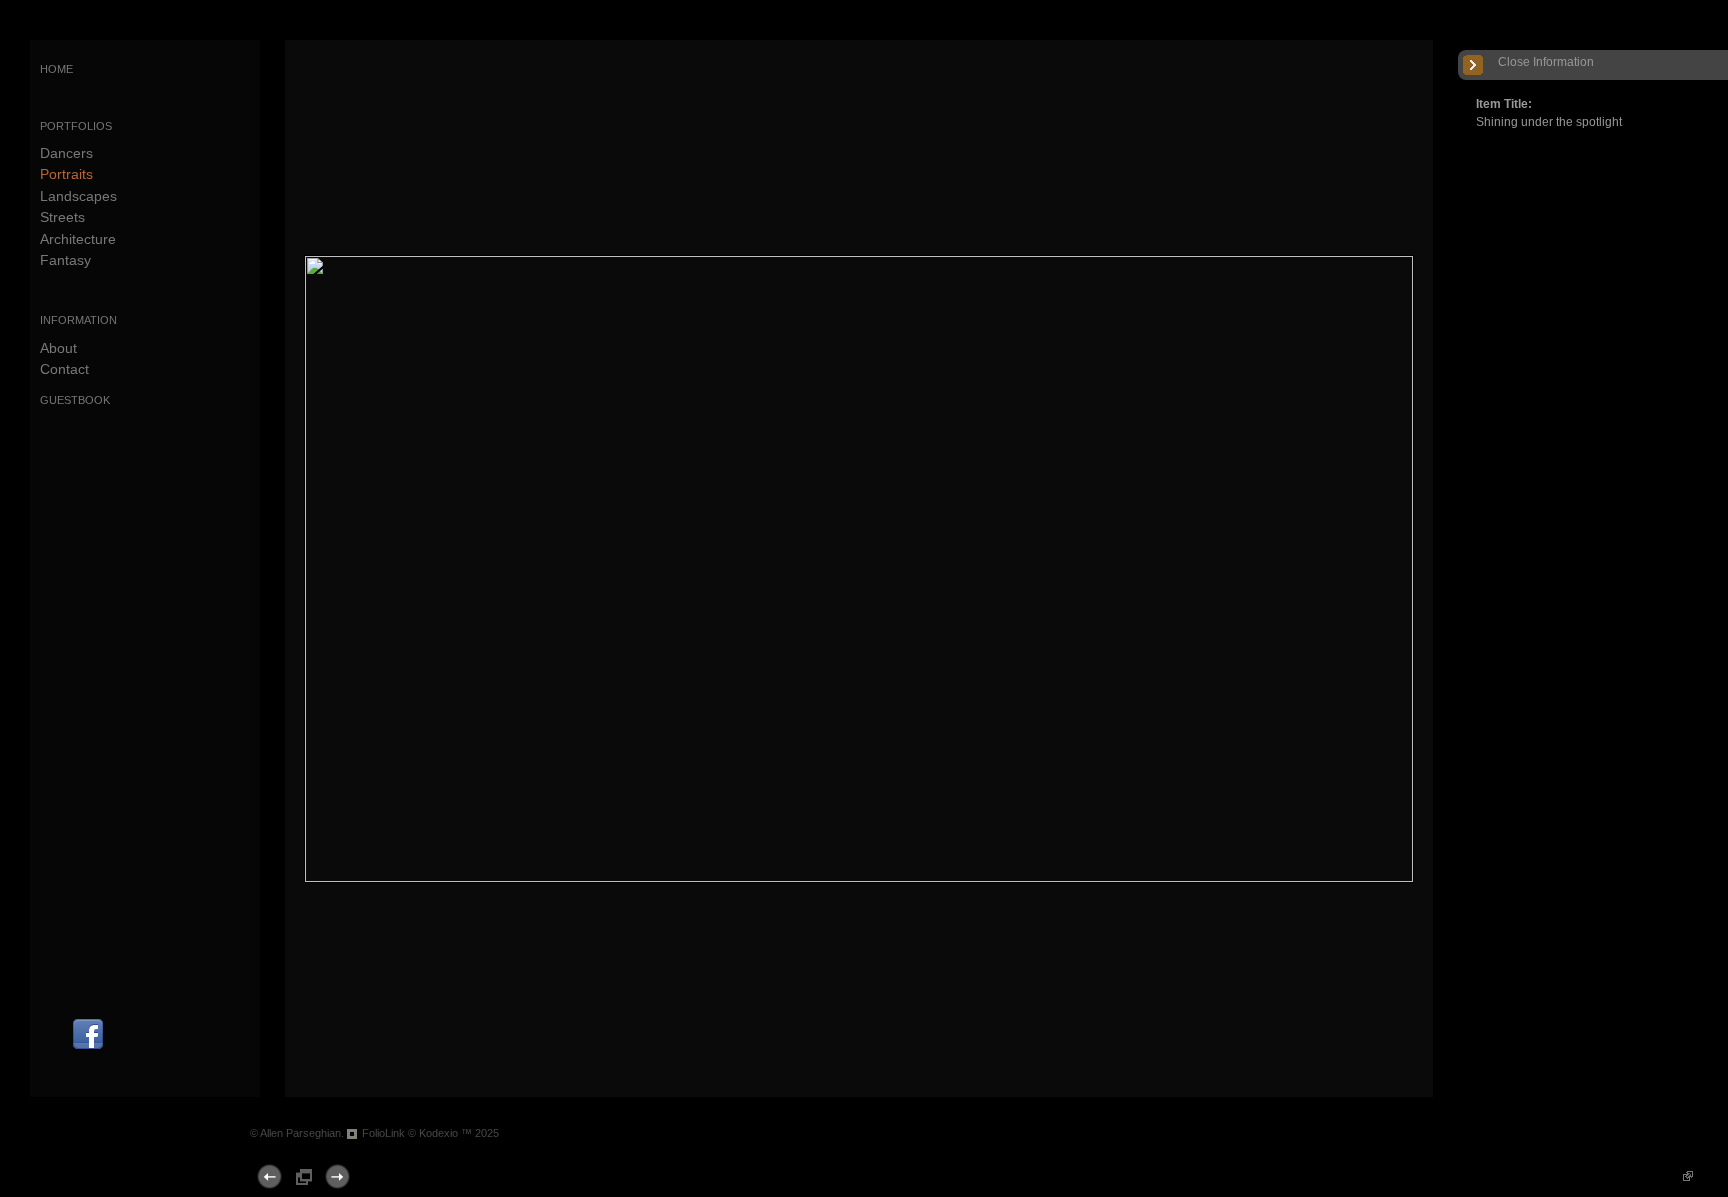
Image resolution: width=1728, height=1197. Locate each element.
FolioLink (383, 1133)
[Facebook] (88, 1047)
